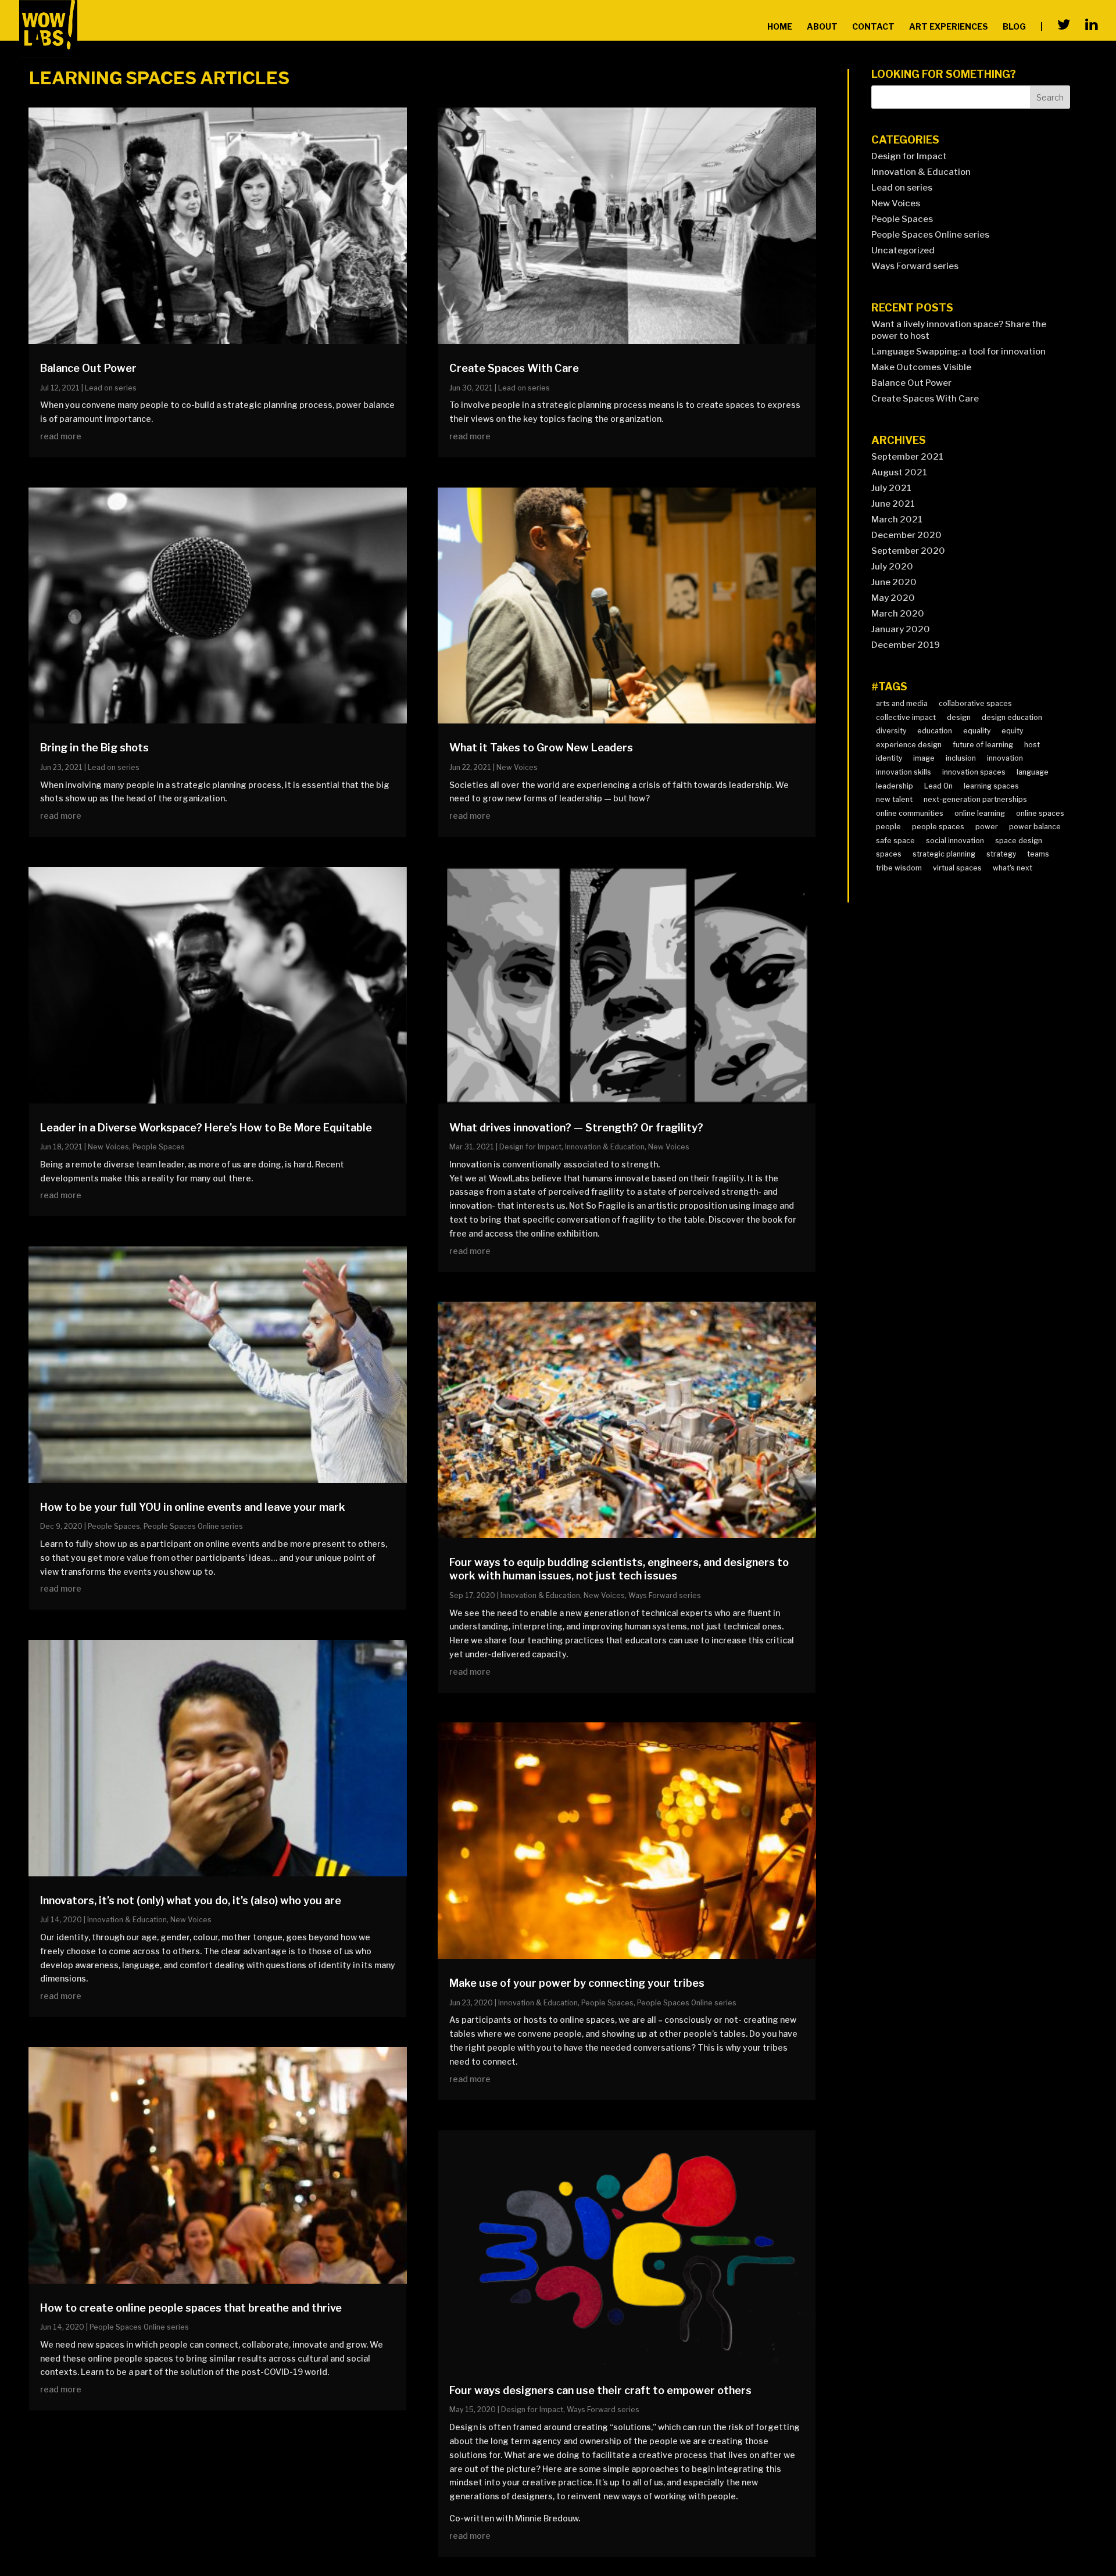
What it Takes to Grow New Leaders (541, 748)
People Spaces (159, 1147)
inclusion (961, 758)
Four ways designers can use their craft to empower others (600, 2390)
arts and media (902, 703)
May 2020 (893, 598)
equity (1012, 731)
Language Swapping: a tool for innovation (958, 352)
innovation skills (904, 772)
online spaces (1040, 813)
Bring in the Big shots (94, 748)
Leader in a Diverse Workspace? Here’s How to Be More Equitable (206, 1128)
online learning (980, 813)
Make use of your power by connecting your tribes (577, 1983)
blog (1014, 27)
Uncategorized (903, 250)
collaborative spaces (975, 703)
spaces (889, 854)
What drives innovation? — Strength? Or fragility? (576, 1128)
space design (1019, 841)
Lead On (938, 786)
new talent (894, 799)
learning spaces (991, 786)
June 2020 (894, 582)
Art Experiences (949, 27)
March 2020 (898, 614)
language (1033, 772)
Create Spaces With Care (514, 368)
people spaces (938, 827)
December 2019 (906, 645)
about (822, 27)
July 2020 (892, 567)
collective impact (906, 717)
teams (1038, 854)
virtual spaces (957, 868)
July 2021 (891, 488)
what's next (1013, 868)
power (987, 827)
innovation (1005, 758)
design (959, 717)
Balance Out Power (88, 368)
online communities (910, 813)
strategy (1001, 854)
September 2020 (908, 551)
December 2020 (906, 535)
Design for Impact (530, 1147)
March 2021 (897, 520)
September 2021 (907, 457)
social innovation (955, 841)
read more (61, 436)
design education (1012, 717)
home (780, 27)
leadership (895, 786)
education (935, 731)
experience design (909, 745)
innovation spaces (974, 772)
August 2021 (899, 472)
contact (873, 27)
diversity (891, 731)
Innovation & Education (127, 1920)
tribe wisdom (899, 868)
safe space (895, 841)
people (888, 827)
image (924, 758)
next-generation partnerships (975, 799)
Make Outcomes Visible (921, 367)
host (1032, 745)
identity (889, 758)
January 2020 (901, 629)
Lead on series (111, 388)
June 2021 (893, 504)
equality (977, 731)
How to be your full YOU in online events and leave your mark (193, 1507)
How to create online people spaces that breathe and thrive (191, 2308)
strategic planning (944, 854)
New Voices (108, 1147)
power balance (1035, 827)
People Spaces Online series (193, 1526)
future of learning (983, 745)
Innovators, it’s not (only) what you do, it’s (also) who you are (191, 1900)
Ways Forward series (665, 1595)
